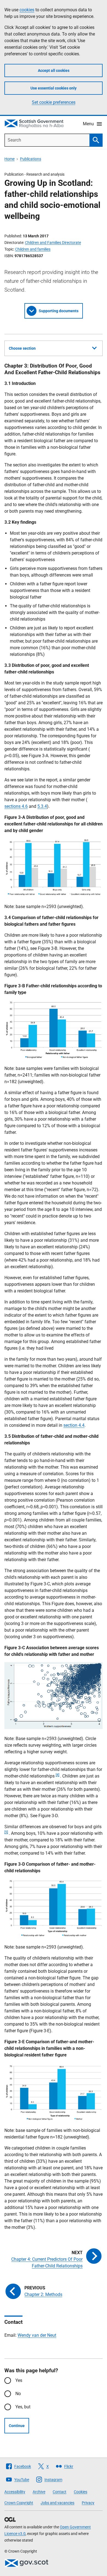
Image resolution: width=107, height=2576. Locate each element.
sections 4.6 (16, 806)
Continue (17, 2426)
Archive (39, 2492)
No (18, 2394)
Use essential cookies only (54, 88)
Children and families (33, 249)
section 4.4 (74, 1425)
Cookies (81, 2492)
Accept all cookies (54, 70)
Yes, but (23, 2407)
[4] (57, 1775)
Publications (31, 159)
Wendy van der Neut (37, 2335)
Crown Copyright (19, 2503)
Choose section (22, 348)
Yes (19, 2380)
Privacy (88, 2503)
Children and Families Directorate (53, 243)
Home (9, 159)
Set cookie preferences (54, 102)
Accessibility (15, 2492)
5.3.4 (42, 806)
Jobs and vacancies (57, 2503)
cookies (27, 10)
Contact (60, 2492)
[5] (6, 1832)
